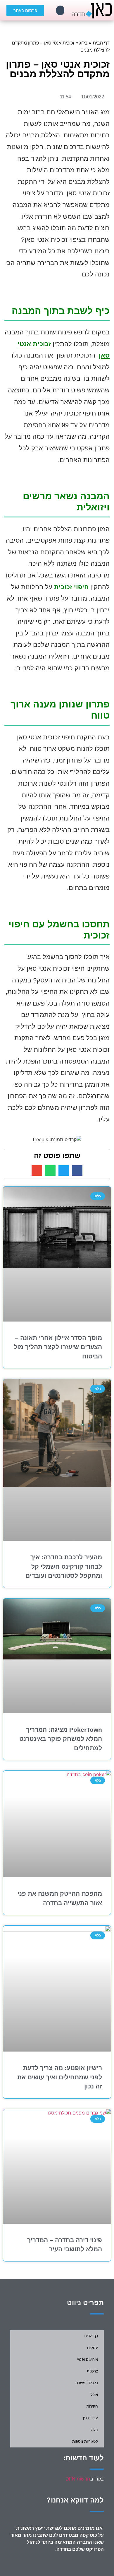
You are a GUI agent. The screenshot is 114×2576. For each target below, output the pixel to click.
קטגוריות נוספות (85, 2441)
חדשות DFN (78, 2479)
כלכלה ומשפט (87, 2383)
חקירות (92, 2406)
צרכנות (92, 2371)
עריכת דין (90, 2418)
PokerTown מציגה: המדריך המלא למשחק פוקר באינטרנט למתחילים (61, 1739)
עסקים (93, 2348)
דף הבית (101, 43)
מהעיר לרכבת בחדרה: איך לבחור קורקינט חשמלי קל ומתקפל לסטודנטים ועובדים (64, 1566)
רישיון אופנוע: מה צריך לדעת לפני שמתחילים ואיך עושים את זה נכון (60, 2077)
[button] (60, 10)
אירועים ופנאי (87, 2359)
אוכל (94, 2395)
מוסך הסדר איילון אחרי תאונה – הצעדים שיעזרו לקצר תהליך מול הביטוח (58, 1347)
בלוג (83, 43)
